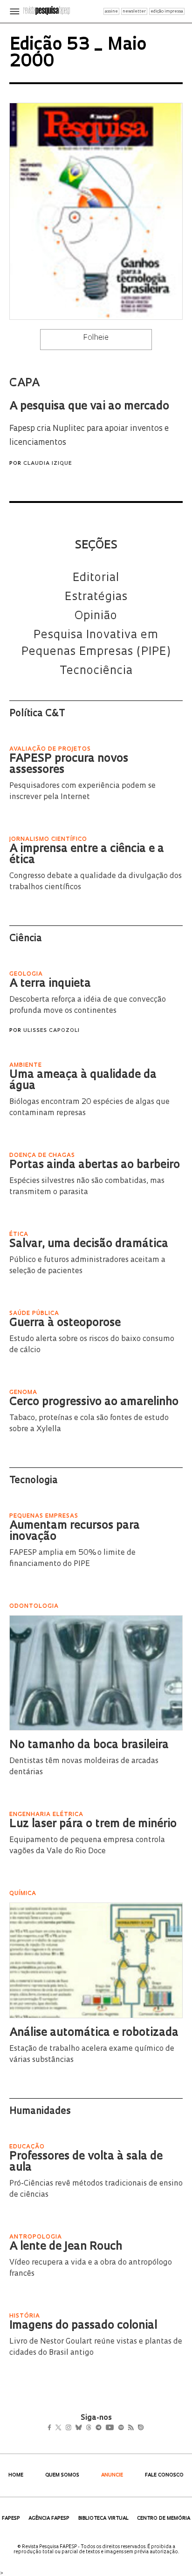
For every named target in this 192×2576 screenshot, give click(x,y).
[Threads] (102, 2429)
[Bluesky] (88, 2429)
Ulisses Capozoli (51, 1031)
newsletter (134, 11)
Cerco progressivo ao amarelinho (94, 1402)
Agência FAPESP (49, 2519)
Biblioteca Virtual (103, 2519)
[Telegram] (115, 2429)
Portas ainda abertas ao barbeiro (95, 1165)
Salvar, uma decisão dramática (89, 1244)
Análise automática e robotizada (94, 2033)
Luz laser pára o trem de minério (93, 1824)
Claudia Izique (48, 464)
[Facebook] (52, 2429)
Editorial (96, 578)
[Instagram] (75, 2429)
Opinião (96, 616)
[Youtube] (130, 2429)
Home (16, 2475)
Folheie (96, 338)
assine (111, 11)
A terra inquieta (50, 984)
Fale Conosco (164, 2475)
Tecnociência (96, 671)
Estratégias (96, 597)
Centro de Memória (164, 2519)
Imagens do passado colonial (83, 2326)
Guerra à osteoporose (65, 1323)
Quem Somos (62, 2475)
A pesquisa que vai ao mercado (89, 407)
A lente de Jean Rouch (66, 2247)
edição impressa (167, 11)
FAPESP (11, 2519)
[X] (62, 2429)
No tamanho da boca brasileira (89, 1745)
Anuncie (112, 2475)
